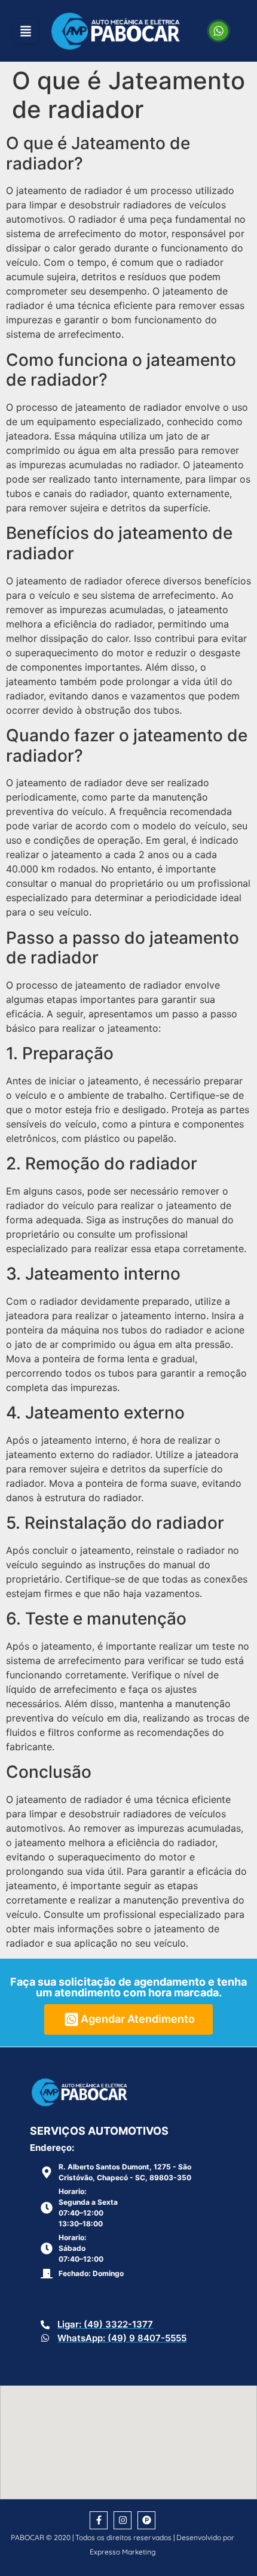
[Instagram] (123, 2520)
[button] (26, 31)
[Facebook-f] (99, 2520)
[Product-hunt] (146, 2520)
